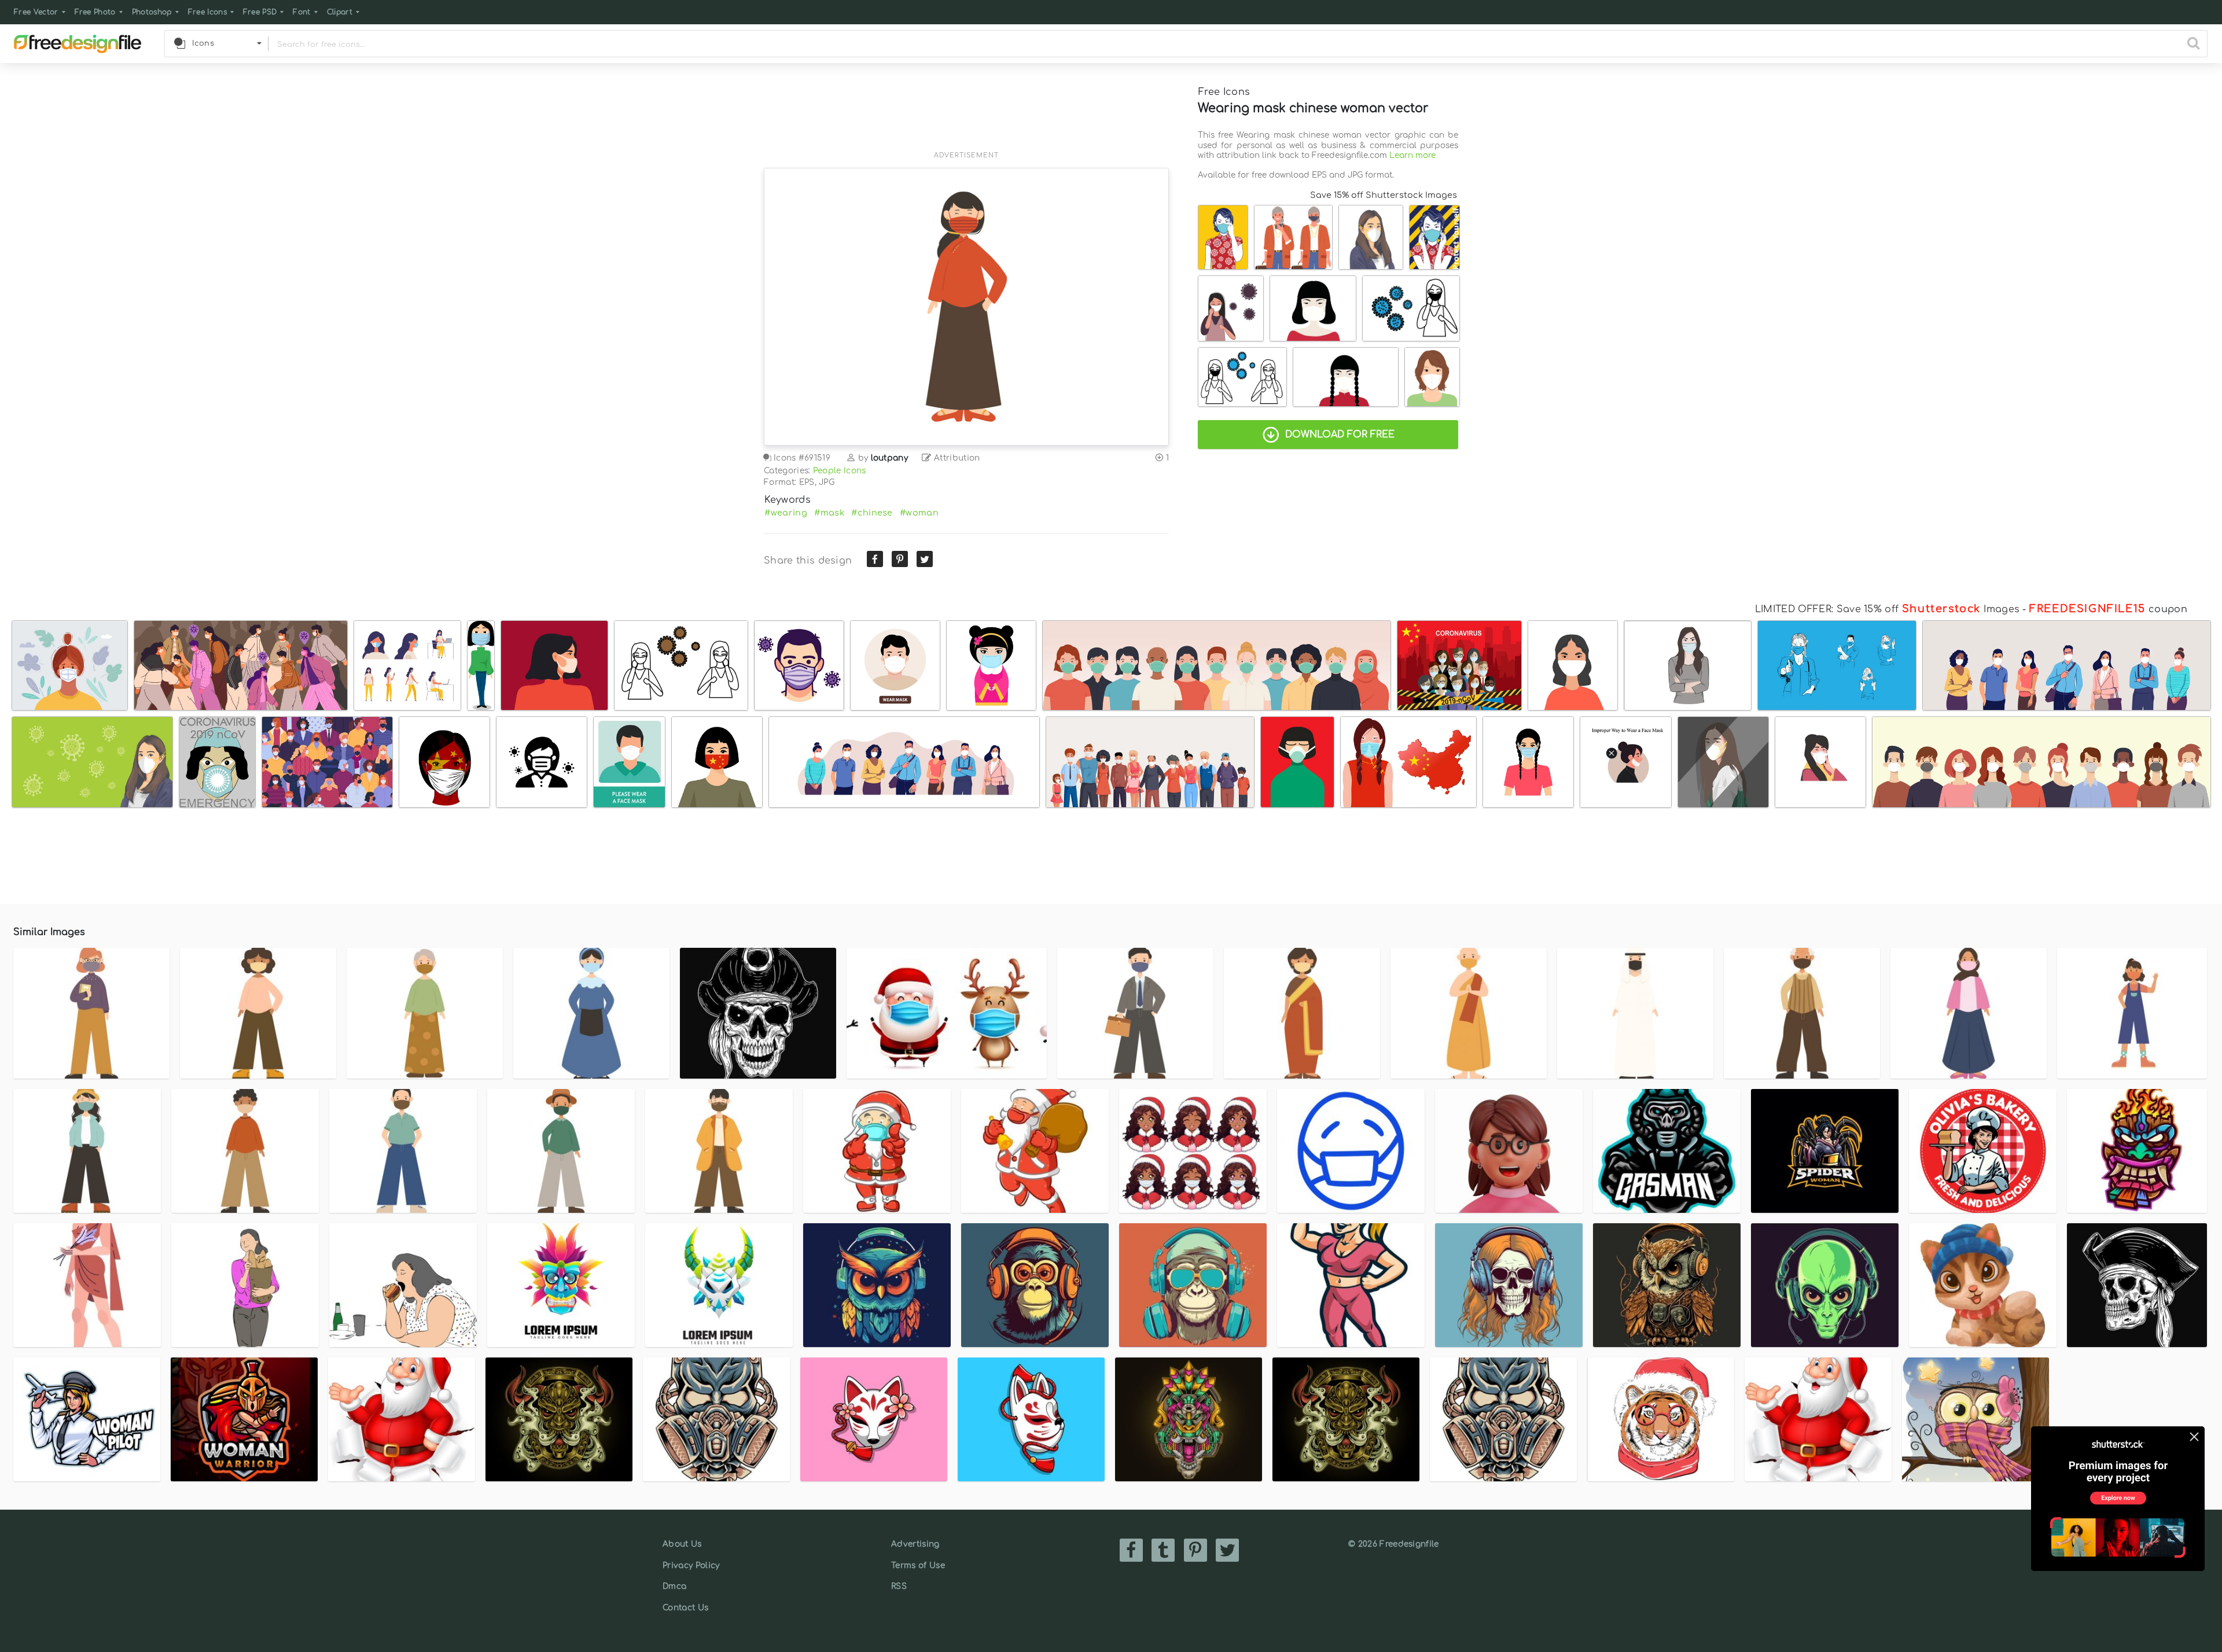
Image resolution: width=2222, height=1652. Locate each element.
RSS (899, 1586)
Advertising (915, 1544)
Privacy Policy (691, 1565)
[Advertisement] (966, 114)
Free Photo (95, 12)
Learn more (1412, 155)
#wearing (786, 513)
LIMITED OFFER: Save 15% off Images (1887, 609)
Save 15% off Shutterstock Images (1384, 195)
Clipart (340, 12)
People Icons (840, 471)
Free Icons (207, 12)
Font (301, 12)
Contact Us (685, 1608)
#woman (919, 513)
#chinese (872, 513)
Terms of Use (918, 1565)
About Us (682, 1544)
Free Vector (36, 12)
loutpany (890, 458)
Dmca (674, 1586)
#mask (829, 513)
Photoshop (152, 12)
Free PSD (260, 12)
